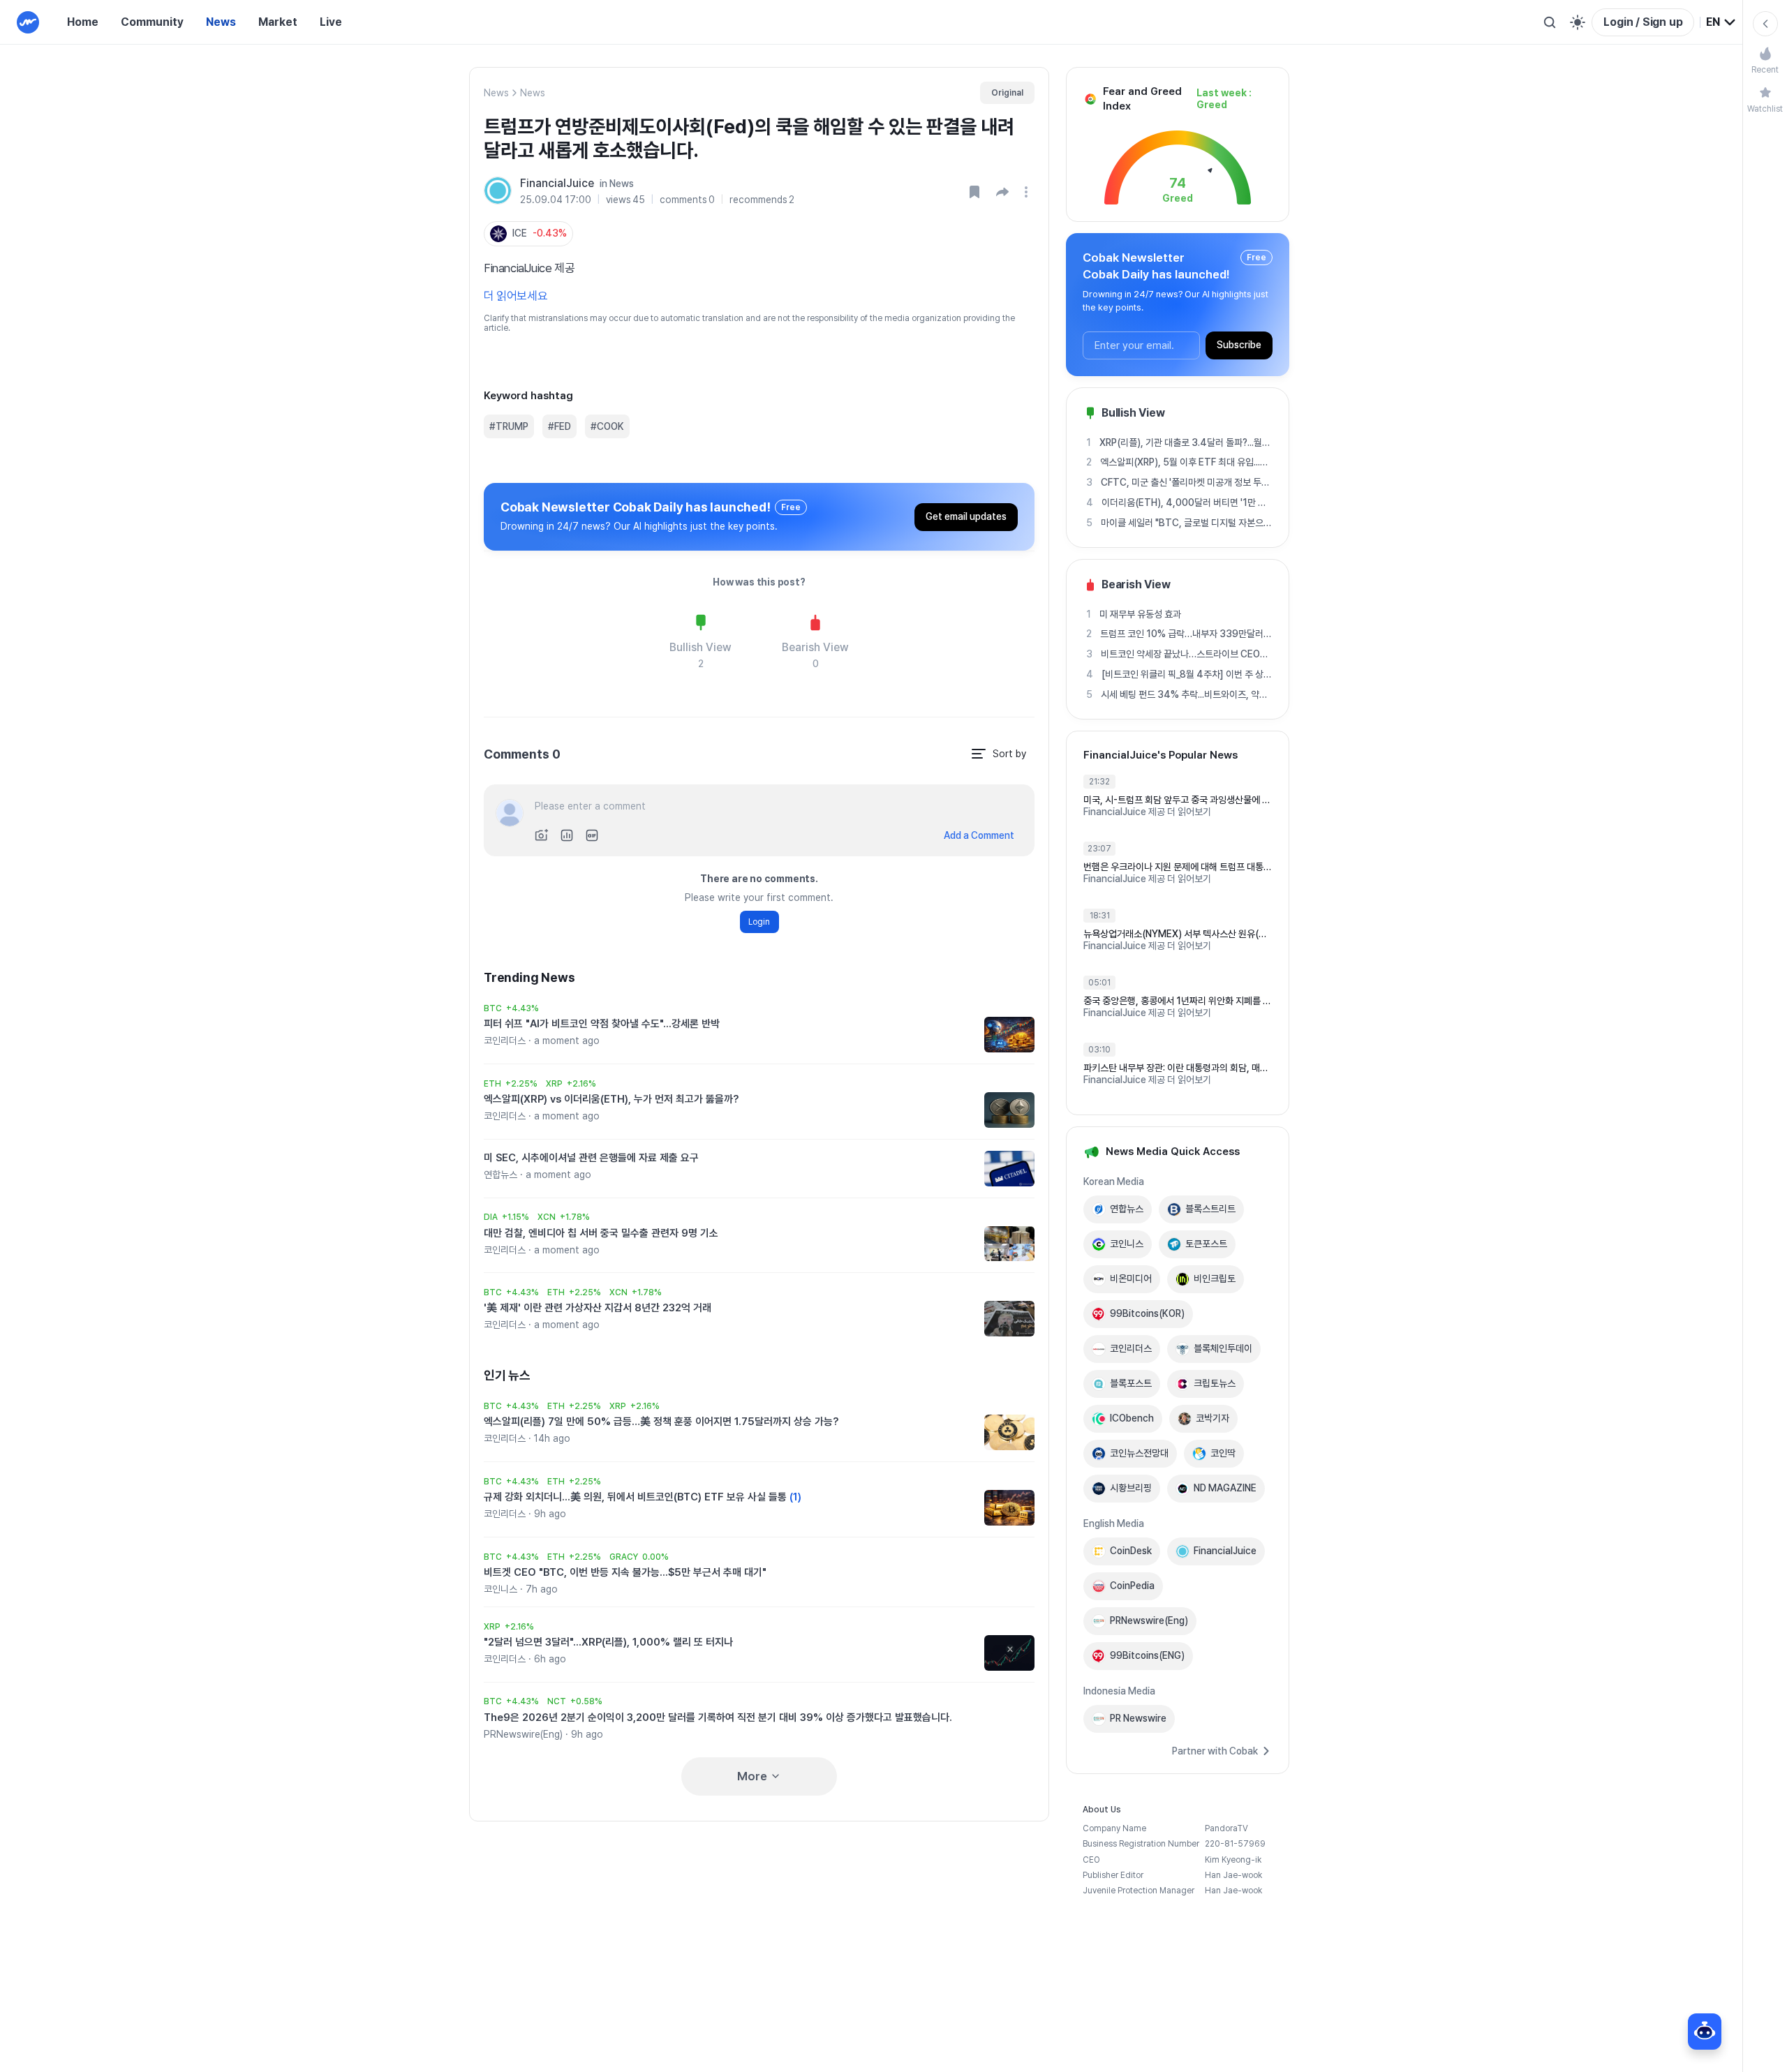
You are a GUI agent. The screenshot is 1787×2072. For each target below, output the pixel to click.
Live (331, 22)
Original (1007, 93)
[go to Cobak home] (28, 22)
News (221, 22)
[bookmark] (974, 192)
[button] (1002, 192)
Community (152, 22)
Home (83, 22)
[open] (1028, 192)
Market (278, 22)
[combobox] (1721, 22)
